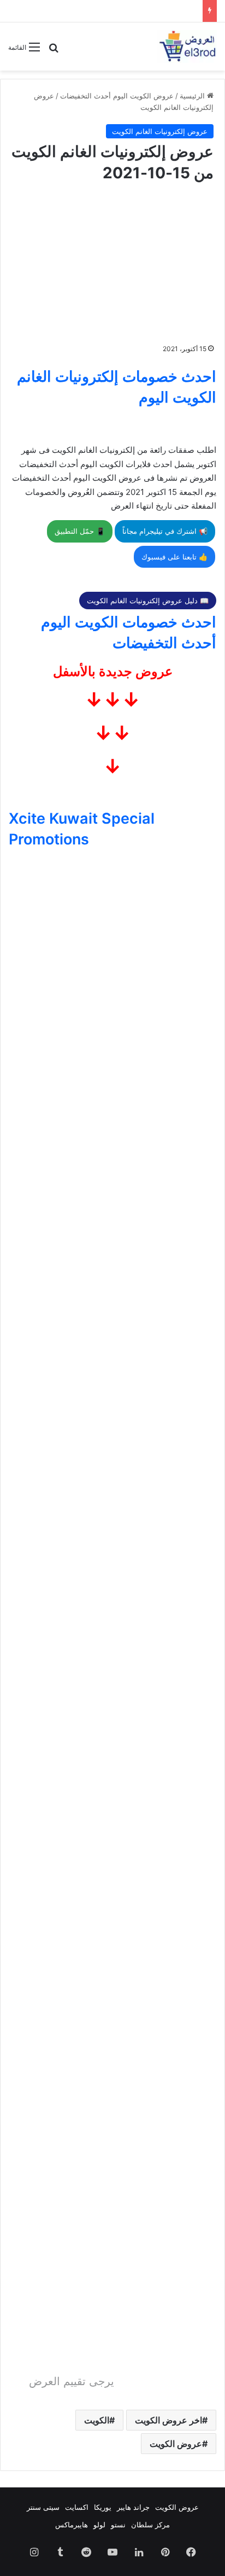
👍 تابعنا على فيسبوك (174, 557)
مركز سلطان (150, 2525)
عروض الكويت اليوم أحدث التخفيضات (117, 96)
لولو (99, 2525)
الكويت (97, 2420)
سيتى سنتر (43, 2507)
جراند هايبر (133, 2507)
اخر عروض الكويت (168, 2420)
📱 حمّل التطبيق (80, 531)
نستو (118, 2525)
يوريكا (103, 2507)
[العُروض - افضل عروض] (187, 46)
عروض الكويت (176, 2444)
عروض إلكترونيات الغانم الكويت (160, 131)
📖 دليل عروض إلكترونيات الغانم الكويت (148, 601)
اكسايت (77, 2507)
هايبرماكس (72, 2525)
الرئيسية (193, 96)
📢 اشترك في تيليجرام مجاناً (165, 531)
